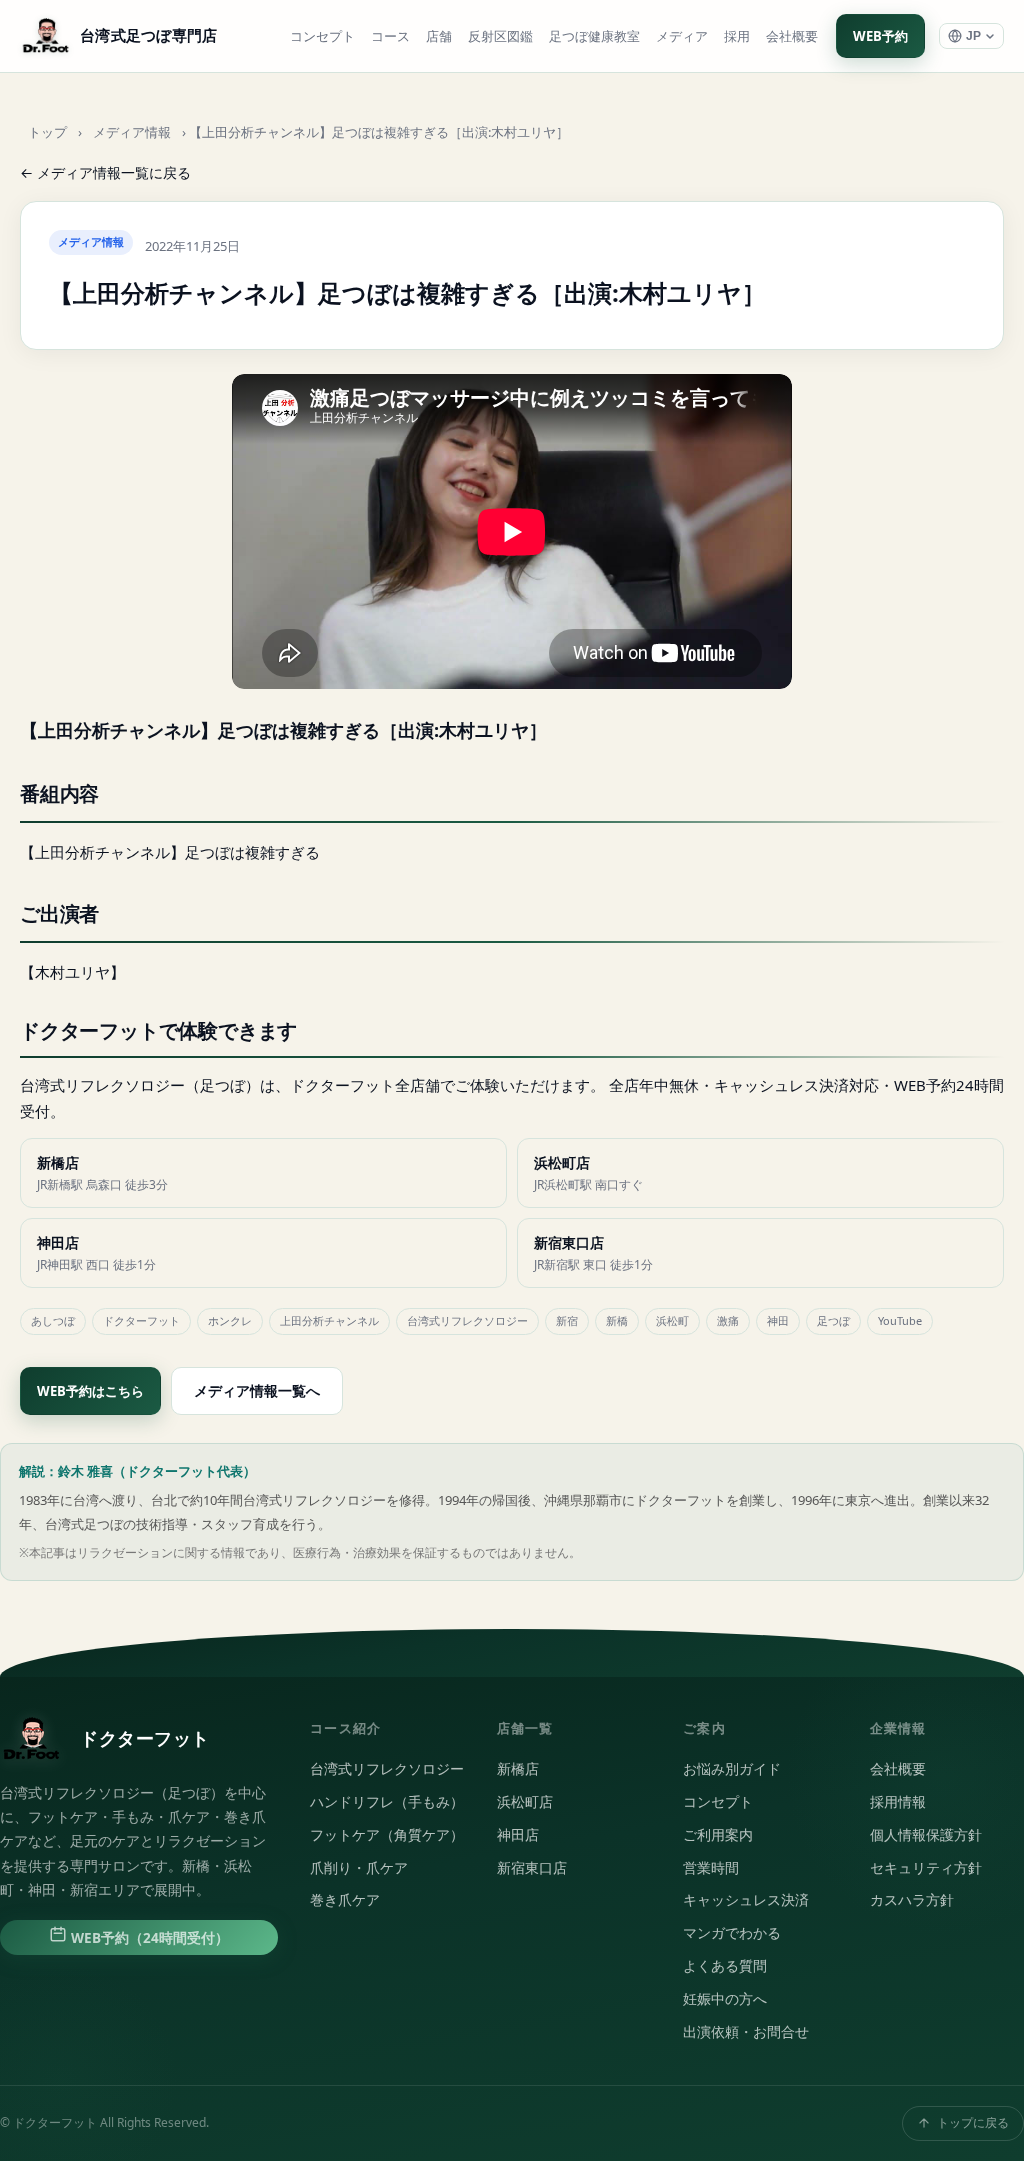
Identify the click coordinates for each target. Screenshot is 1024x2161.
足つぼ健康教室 (594, 36)
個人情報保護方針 (926, 1835)
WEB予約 (880, 36)
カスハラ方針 (912, 1900)
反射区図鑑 (500, 36)
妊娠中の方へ (725, 1999)
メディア (682, 36)
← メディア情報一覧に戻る (105, 172)
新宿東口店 (532, 1868)
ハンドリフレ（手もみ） (387, 1802)
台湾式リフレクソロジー (387, 1769)
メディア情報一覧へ (257, 1390)
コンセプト (322, 36)
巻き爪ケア (345, 1900)
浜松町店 (525, 1802)
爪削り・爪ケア (359, 1868)
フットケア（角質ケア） (387, 1835)
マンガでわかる (732, 1933)
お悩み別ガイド (732, 1769)
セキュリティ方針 (926, 1868)
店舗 (439, 36)
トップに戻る (973, 2122)
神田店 (518, 1835)
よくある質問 (725, 1966)
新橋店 (518, 1769)
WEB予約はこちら (90, 1391)
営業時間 (711, 1868)
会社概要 (792, 36)
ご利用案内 (718, 1835)
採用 (737, 36)
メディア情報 (132, 132)
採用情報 (898, 1802)
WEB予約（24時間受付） (148, 1938)
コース (390, 36)
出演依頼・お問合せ (746, 2032)
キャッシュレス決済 (746, 1900)
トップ (47, 132)
